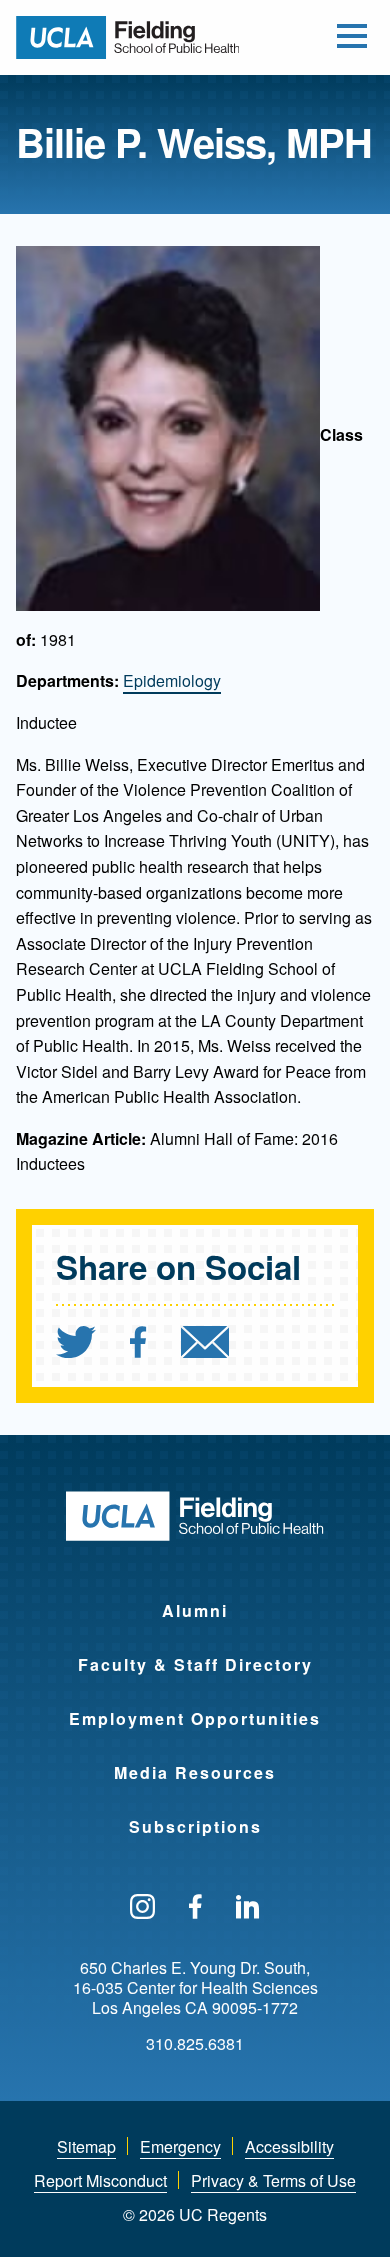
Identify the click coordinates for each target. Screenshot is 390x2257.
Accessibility (289, 2146)
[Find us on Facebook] (195, 1908)
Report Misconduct (100, 2180)
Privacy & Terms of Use (273, 2180)
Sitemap (86, 2146)
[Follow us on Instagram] (142, 1908)
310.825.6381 (195, 2044)
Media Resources (195, 1772)
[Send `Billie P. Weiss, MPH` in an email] (205, 1344)
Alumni (195, 1610)
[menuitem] (91, 1344)
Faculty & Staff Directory (195, 1664)
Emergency (180, 2146)
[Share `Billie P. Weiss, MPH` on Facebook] (138, 1344)
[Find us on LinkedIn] (248, 1908)
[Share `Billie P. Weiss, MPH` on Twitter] (76, 1344)
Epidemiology (172, 680)
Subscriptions (195, 1826)
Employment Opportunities (195, 1718)
